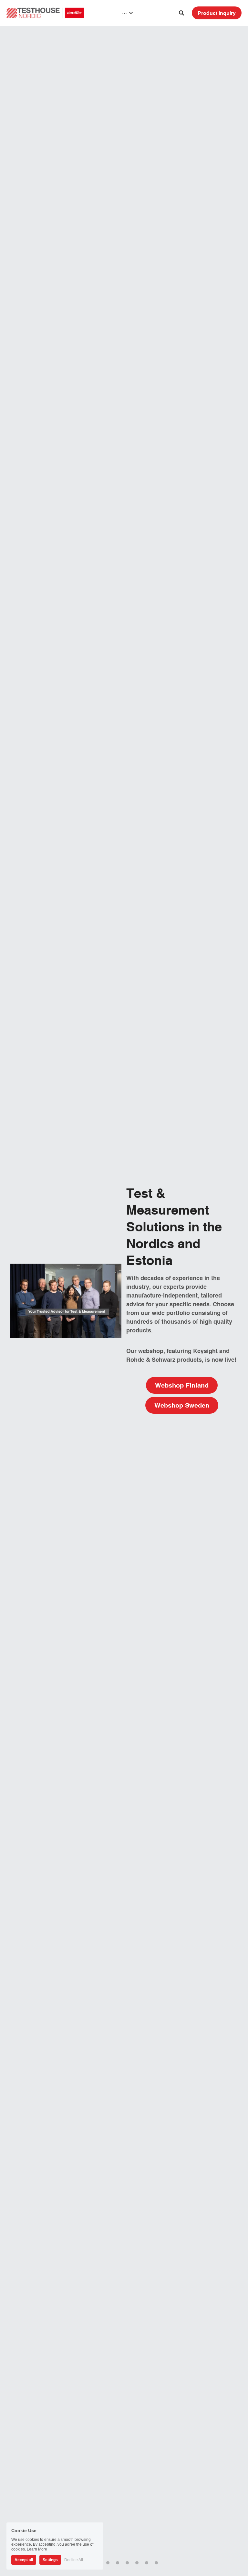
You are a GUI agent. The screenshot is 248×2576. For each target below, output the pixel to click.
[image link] (45, 12)
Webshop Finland (182, 1385)
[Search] (181, 13)
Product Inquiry (217, 13)
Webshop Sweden (182, 1405)
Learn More (37, 2549)
